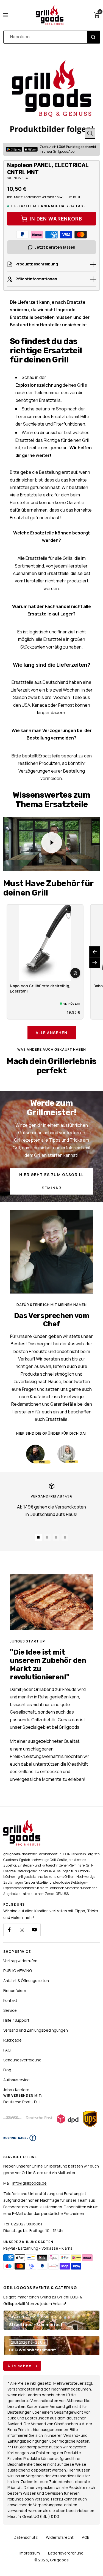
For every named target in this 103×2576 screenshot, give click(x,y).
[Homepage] (22, 1823)
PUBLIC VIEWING (18, 1971)
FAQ (7, 2050)
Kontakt (10, 2000)
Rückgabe (12, 2040)
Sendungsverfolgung (22, 2060)
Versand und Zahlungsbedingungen (36, 2030)
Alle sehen (20, 2366)
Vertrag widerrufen (20, 1961)
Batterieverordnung (66, 2553)
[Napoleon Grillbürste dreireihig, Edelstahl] (45, 943)
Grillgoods (59, 2560)
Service (10, 2010)
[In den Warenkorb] (75, 973)
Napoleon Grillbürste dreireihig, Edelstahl (40, 988)
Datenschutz (26, 2537)
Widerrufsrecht (60, 2537)
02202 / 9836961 (27, 2224)
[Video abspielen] (52, 843)
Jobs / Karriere (16, 2090)
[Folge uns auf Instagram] (22, 1930)
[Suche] (93, 37)
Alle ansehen (52, 1033)
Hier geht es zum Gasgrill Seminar (51, 1181)
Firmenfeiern (15, 1990)
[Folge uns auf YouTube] (34, 1930)
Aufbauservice (16, 2080)
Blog (7, 2070)
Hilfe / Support (16, 2020)
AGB (86, 2537)
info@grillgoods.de (30, 2183)
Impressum (30, 2553)
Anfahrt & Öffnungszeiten (26, 1981)
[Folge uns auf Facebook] (9, 1930)
